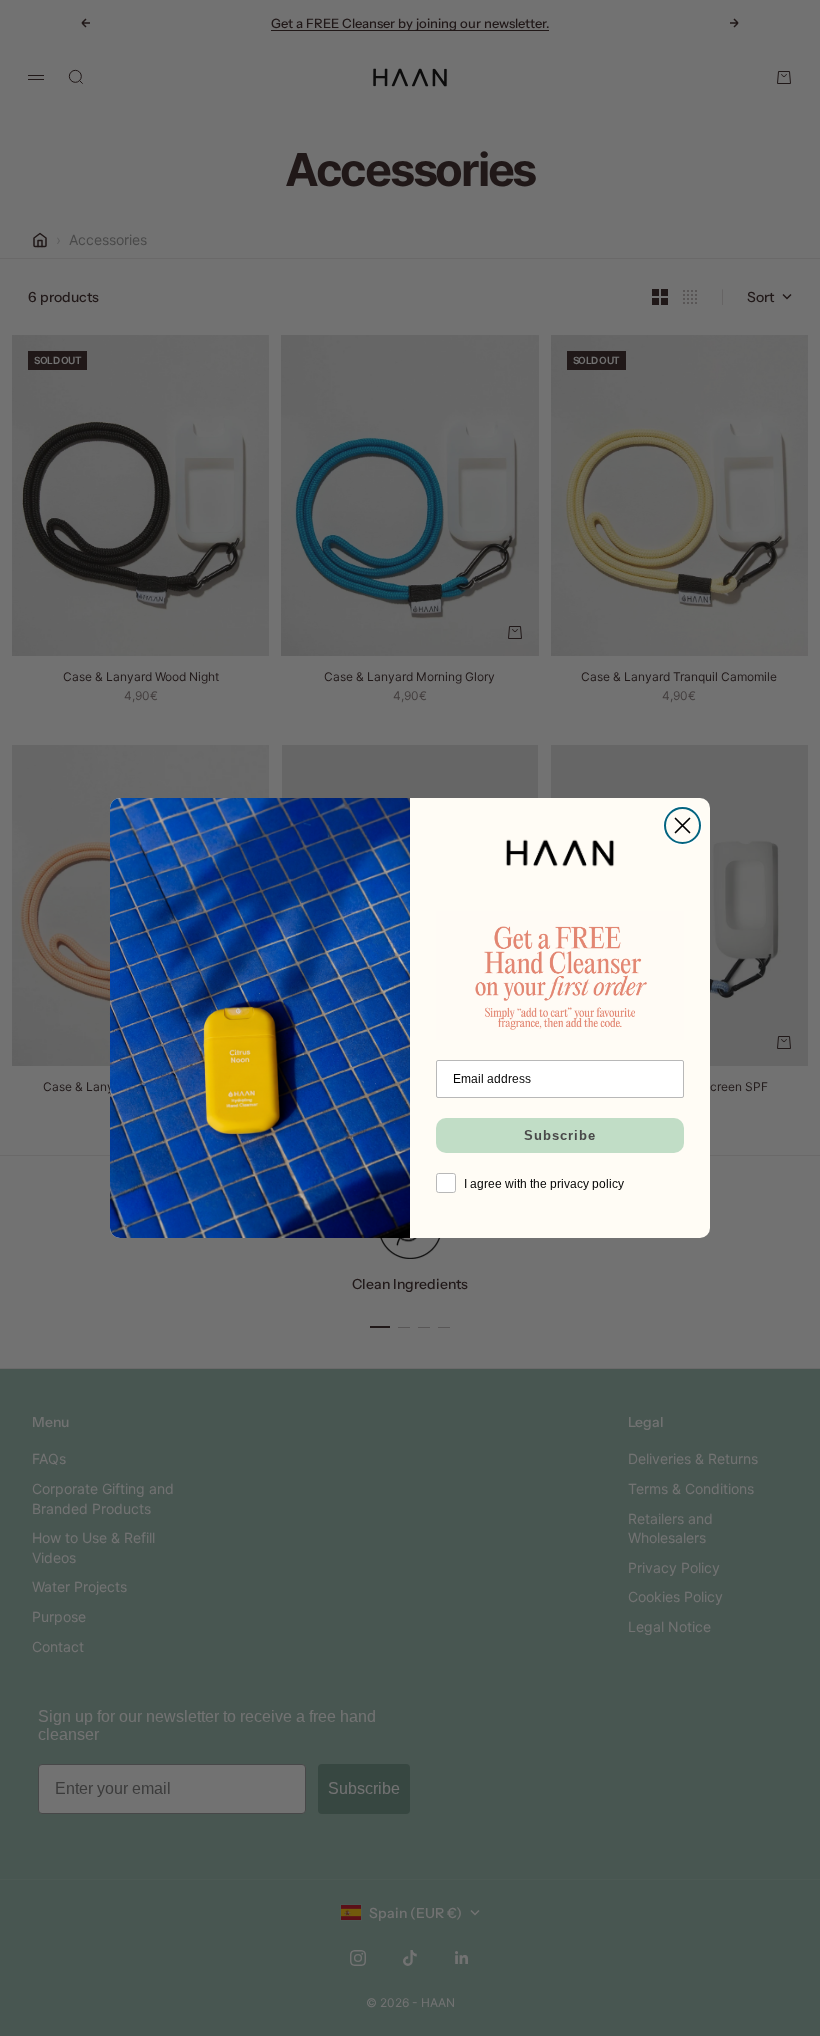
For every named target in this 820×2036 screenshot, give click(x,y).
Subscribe (560, 1135)
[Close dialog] (682, 825)
